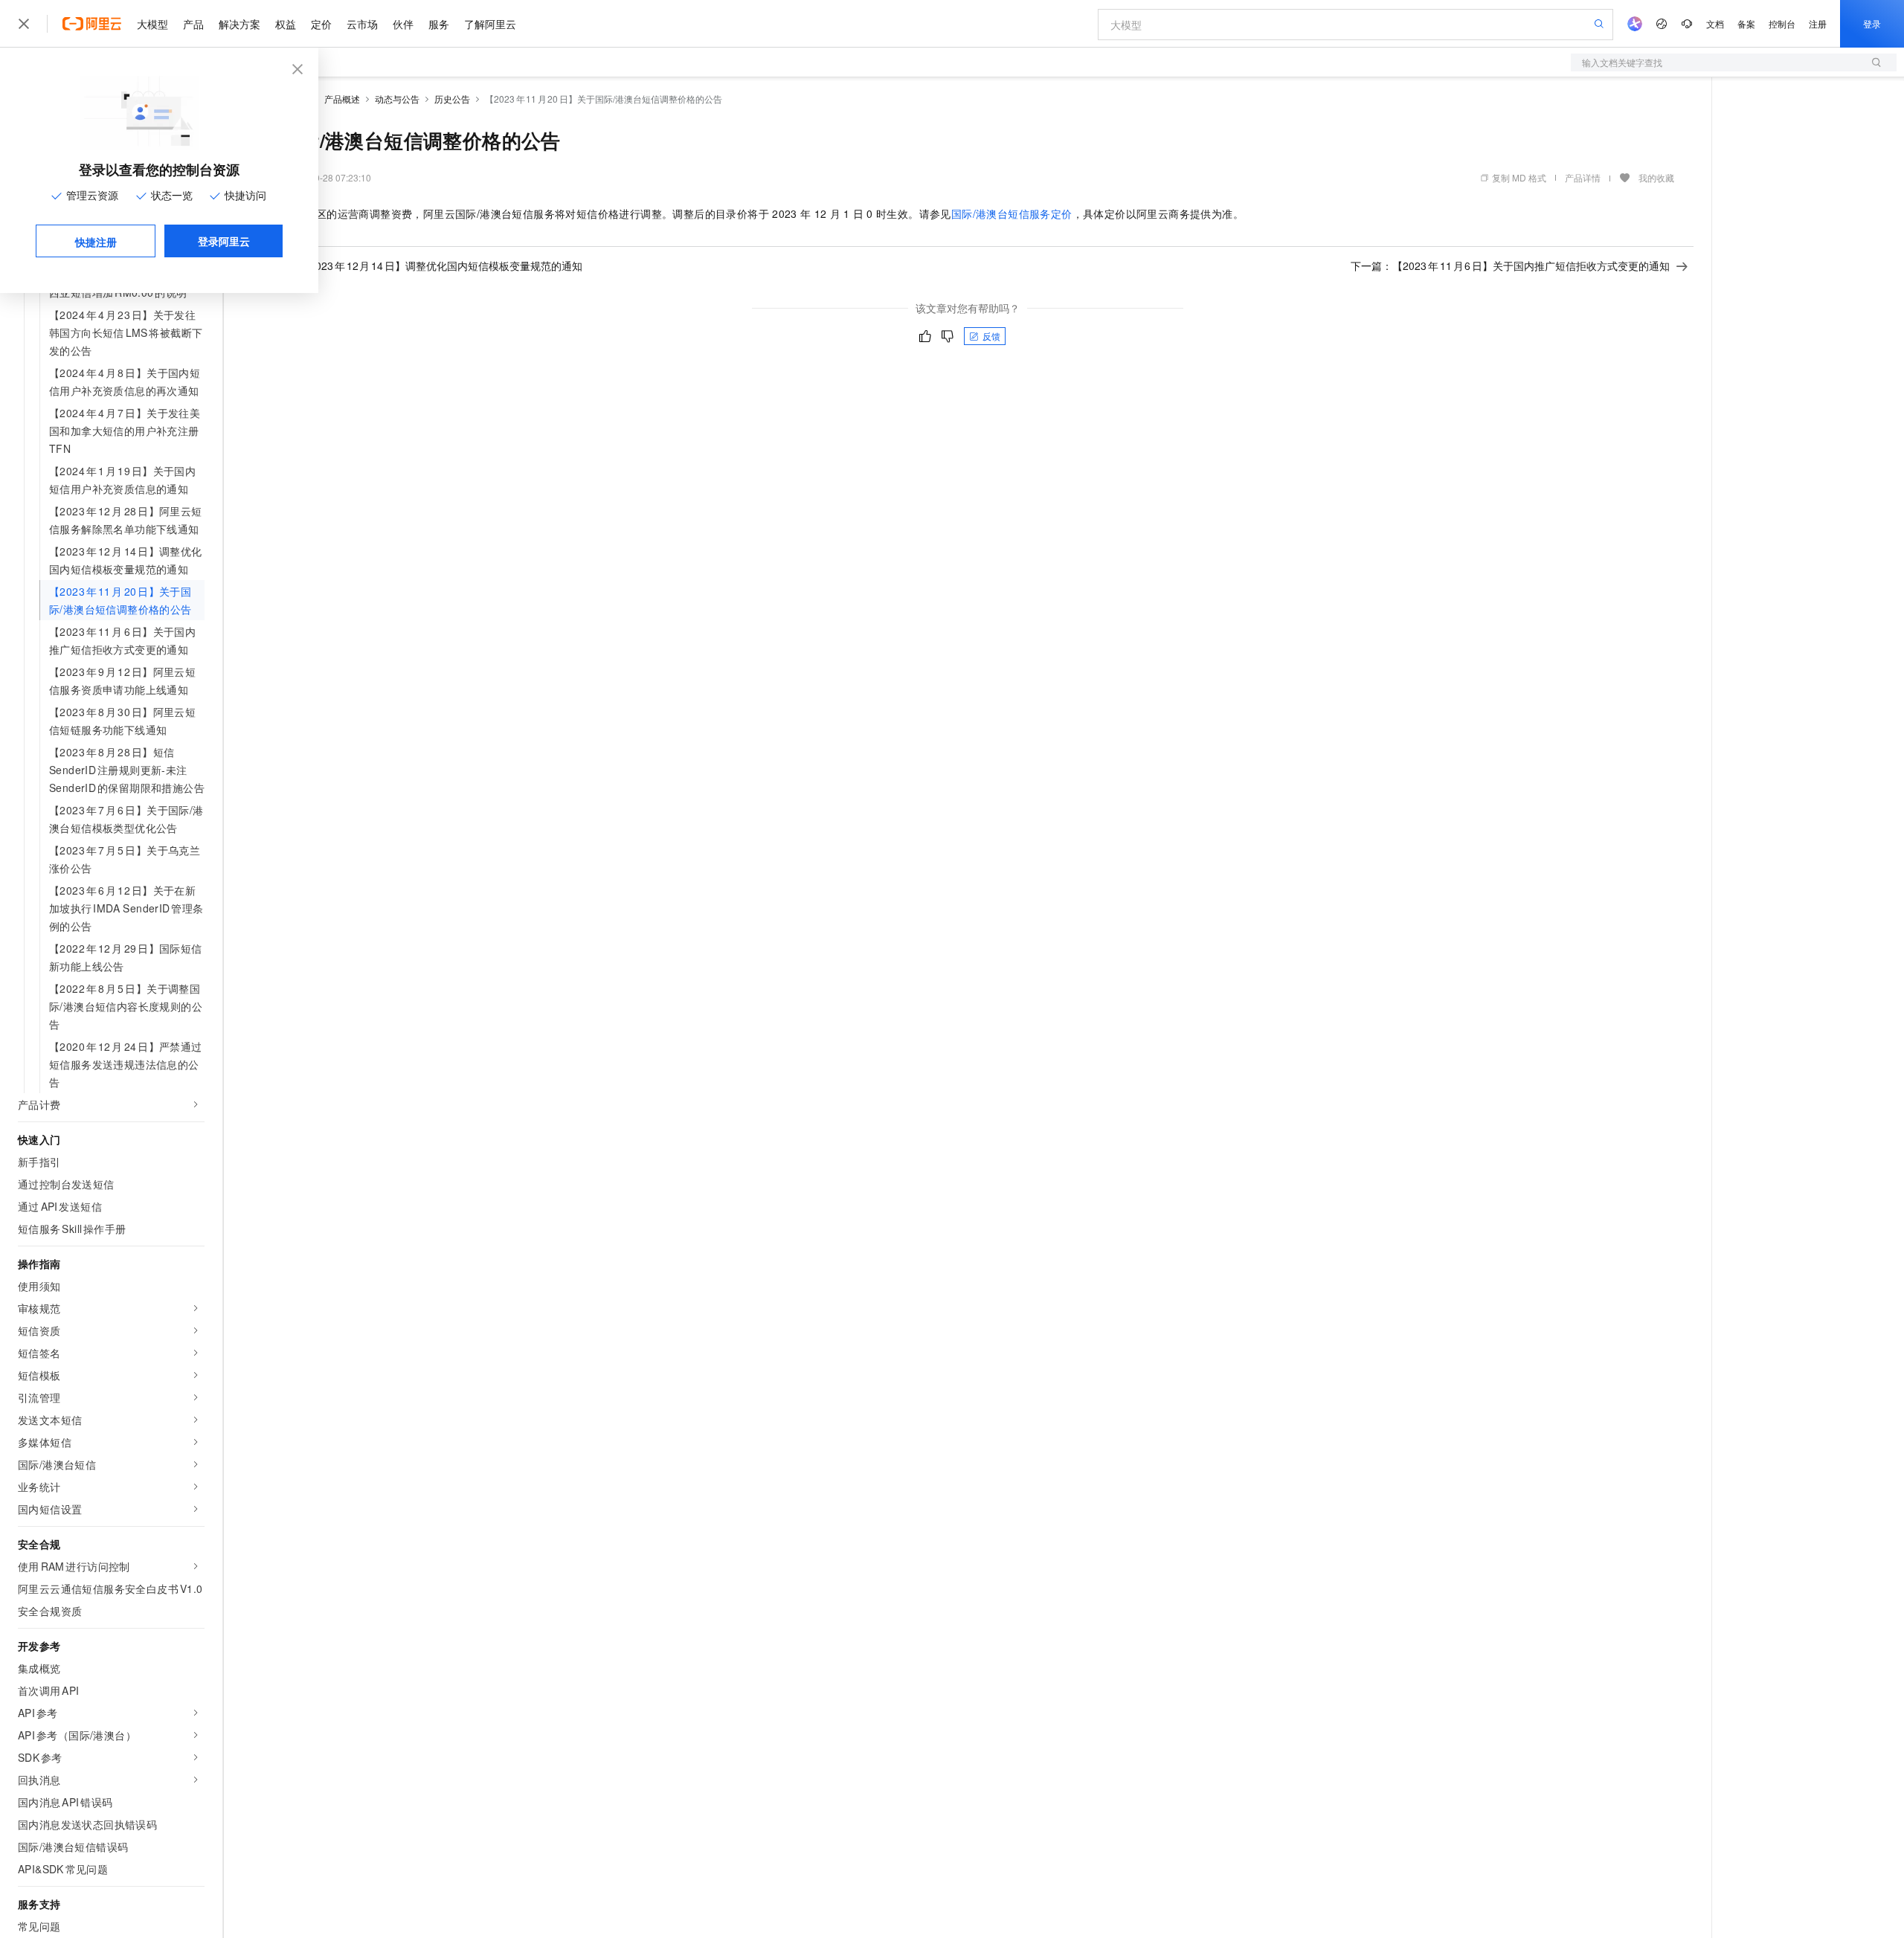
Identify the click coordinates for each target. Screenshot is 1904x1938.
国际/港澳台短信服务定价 (1012, 213)
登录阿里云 (224, 241)
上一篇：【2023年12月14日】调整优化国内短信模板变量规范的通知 (420, 265)
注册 (1818, 23)
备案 (1746, 23)
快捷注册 (96, 242)
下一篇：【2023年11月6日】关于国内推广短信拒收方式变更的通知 (1510, 265)
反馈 (991, 336)
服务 (439, 24)
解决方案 (239, 24)
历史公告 (452, 99)
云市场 (362, 24)
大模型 (152, 24)
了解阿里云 (490, 24)
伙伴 (403, 24)
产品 (193, 24)
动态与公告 (397, 99)
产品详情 (1583, 177)
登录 (1872, 23)
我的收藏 (1656, 177)
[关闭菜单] (24, 24)
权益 (286, 24)
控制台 (1782, 23)
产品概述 (342, 99)
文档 (1715, 23)
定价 (321, 24)
